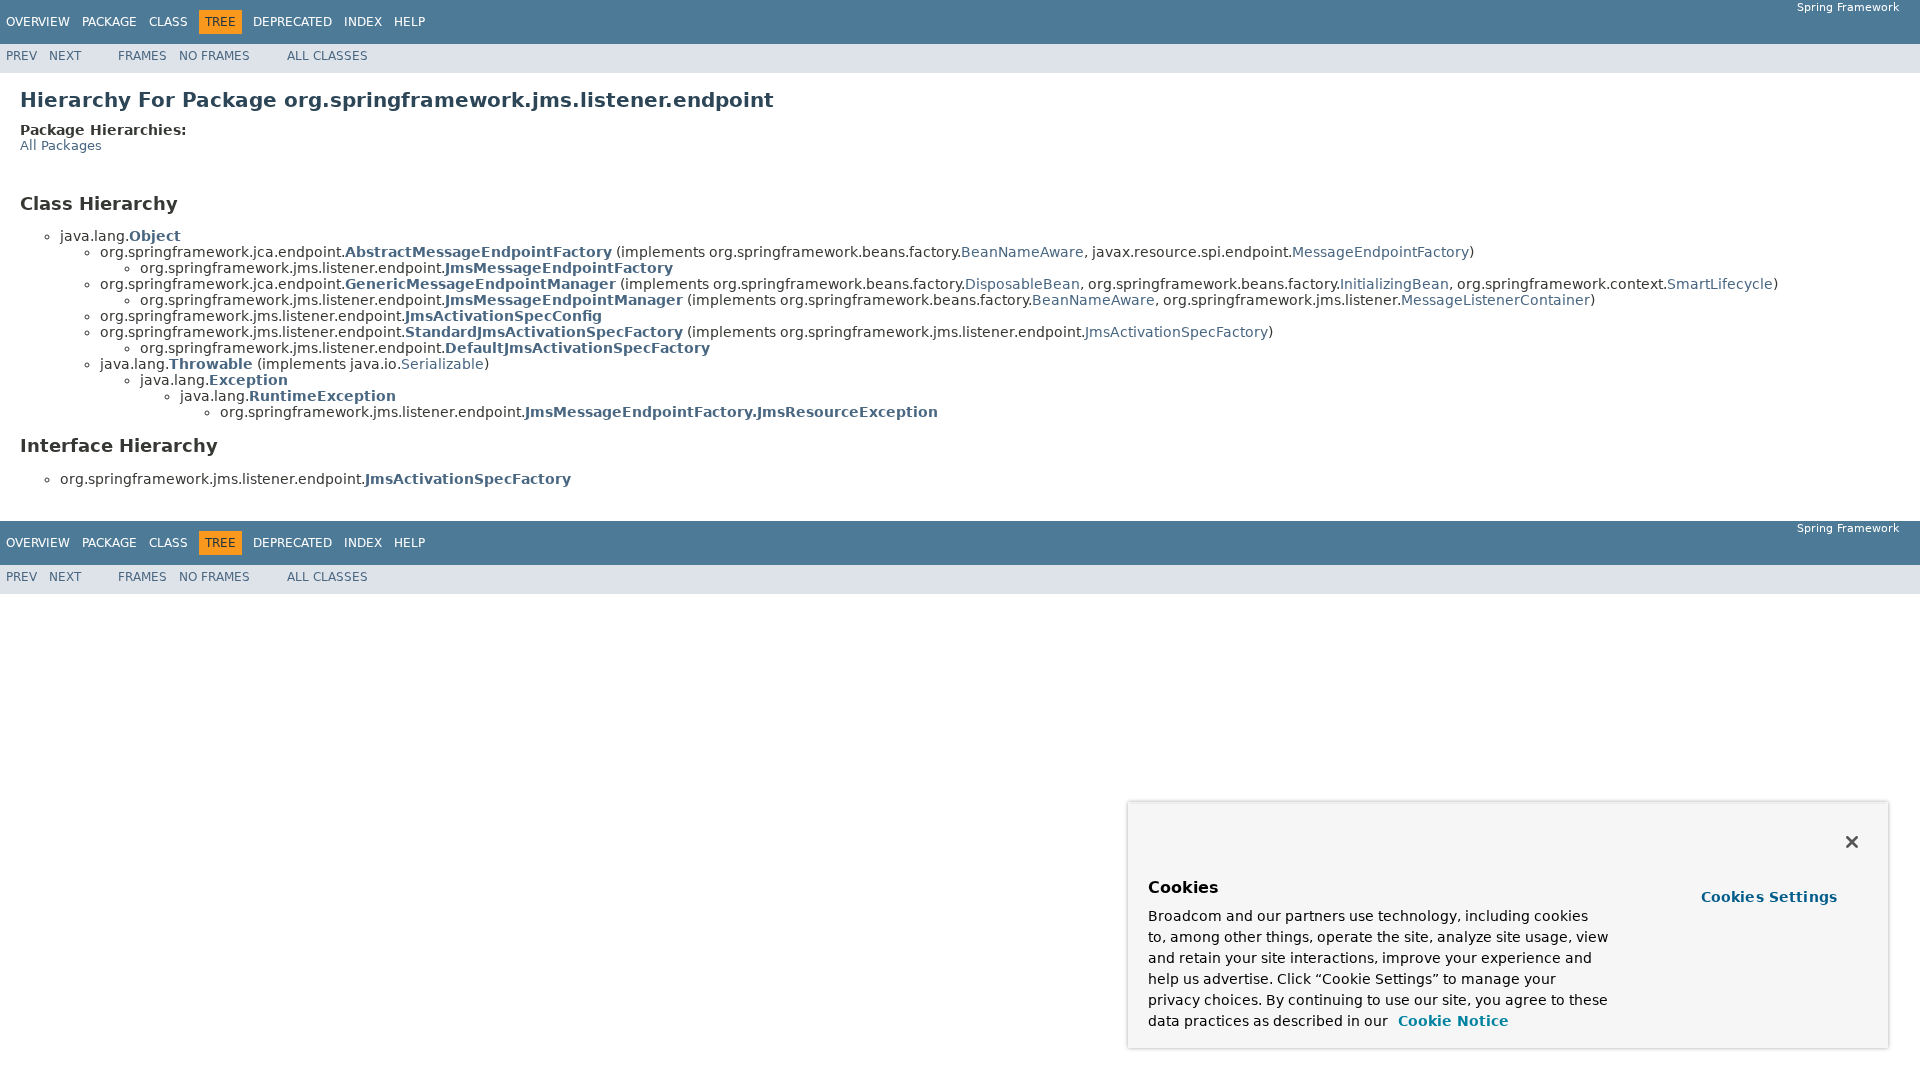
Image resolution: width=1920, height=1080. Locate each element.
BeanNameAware (1022, 252)
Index (363, 22)
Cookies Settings (1769, 897)
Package (109, 22)
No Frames (214, 56)
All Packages (61, 145)
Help (409, 22)
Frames (142, 56)
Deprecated (292, 22)
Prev (21, 56)
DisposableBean (1022, 284)
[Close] (1852, 842)
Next (65, 56)
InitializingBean (1394, 284)
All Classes (327, 56)
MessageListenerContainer (1495, 300)
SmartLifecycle (1720, 284)
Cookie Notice (1451, 1021)
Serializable (442, 364)
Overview (38, 22)
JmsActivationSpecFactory (1176, 332)
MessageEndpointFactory (1380, 252)
